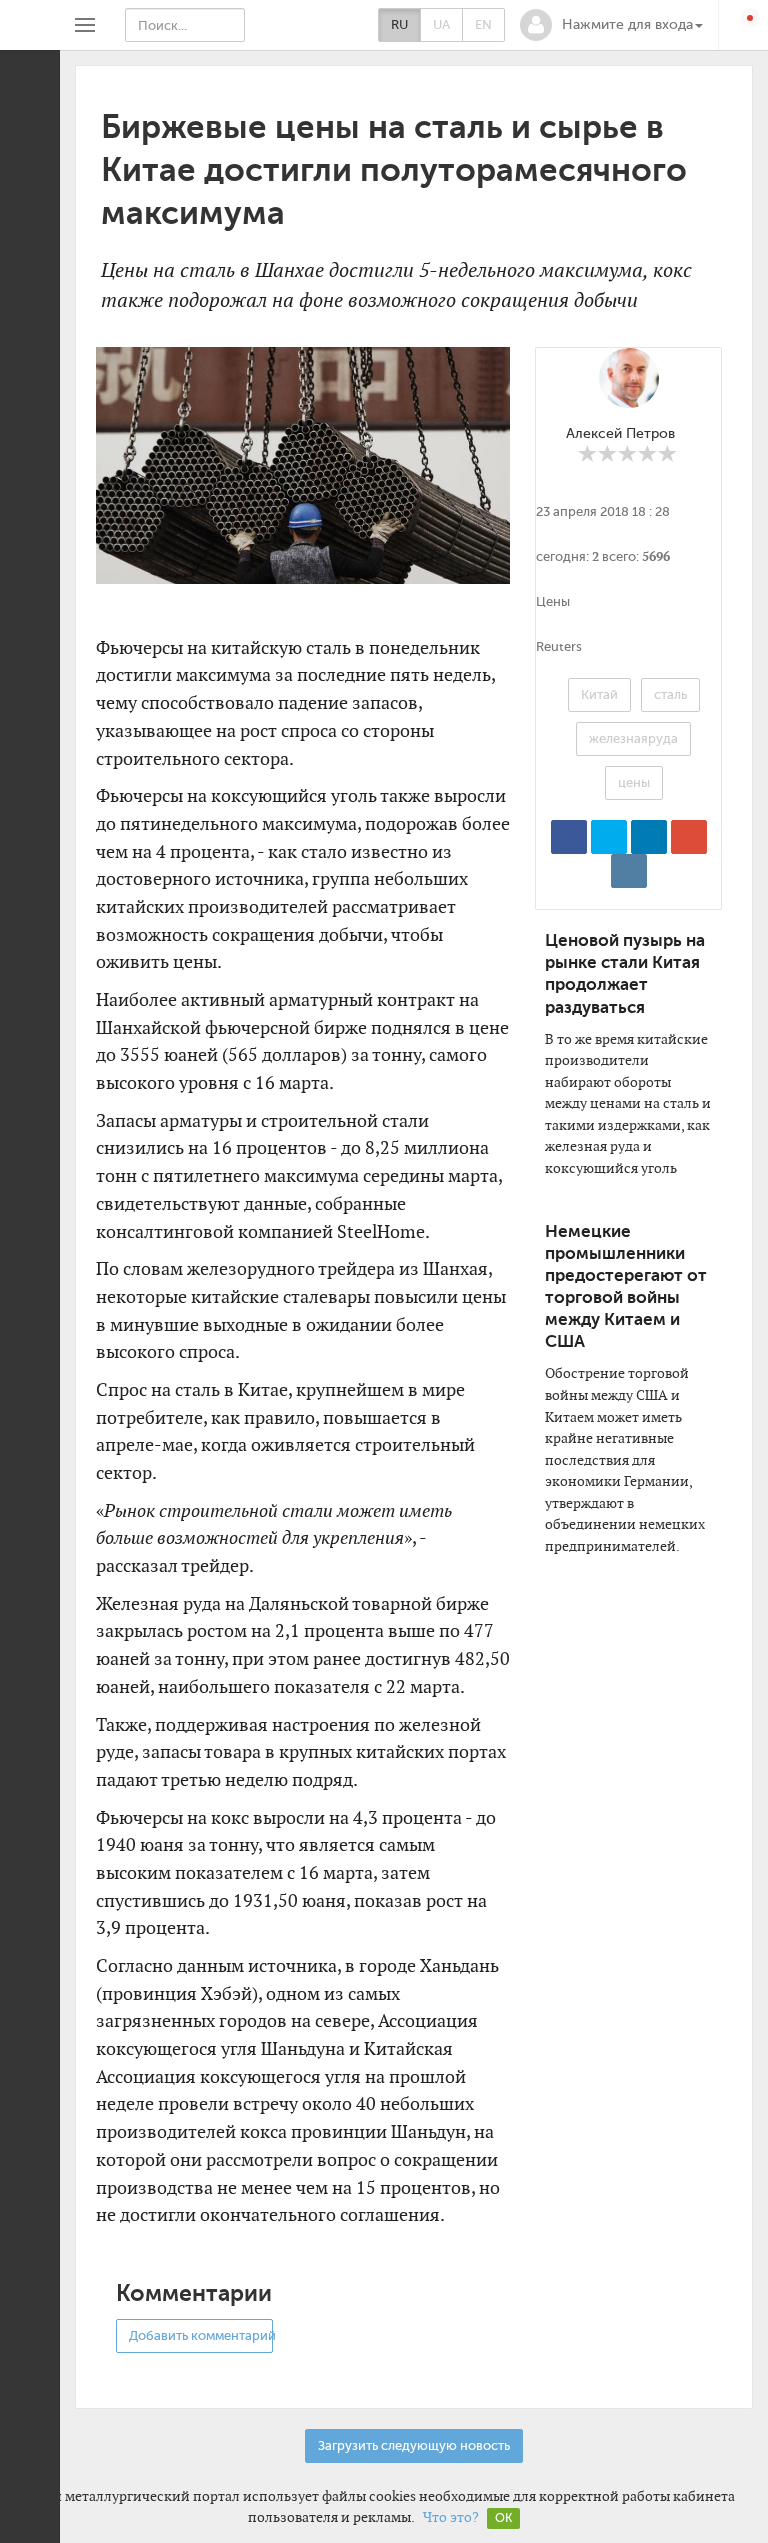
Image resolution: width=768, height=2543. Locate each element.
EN (483, 24)
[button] (611, 25)
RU (399, 24)
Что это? (451, 2517)
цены (634, 782)
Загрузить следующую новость (414, 2445)
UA (441, 24)
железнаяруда (633, 738)
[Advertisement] (602, 1889)
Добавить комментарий (201, 2335)
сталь (670, 694)
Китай (599, 694)
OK (503, 2518)
